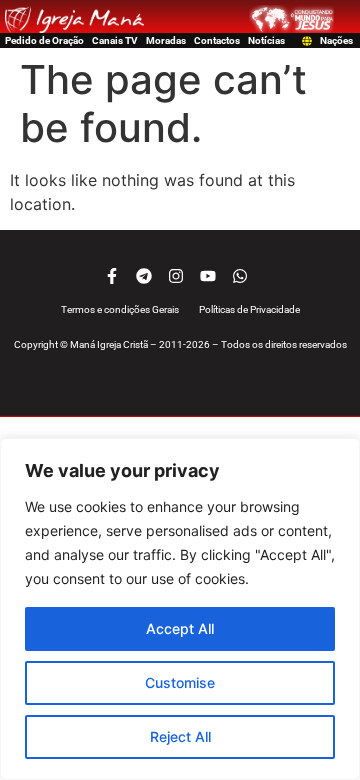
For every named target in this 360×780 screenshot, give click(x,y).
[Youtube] (208, 276)
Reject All (180, 736)
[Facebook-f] (112, 276)
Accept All (180, 628)
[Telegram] (144, 276)
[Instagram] (176, 276)
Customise (180, 682)
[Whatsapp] (240, 276)
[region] (180, 609)
